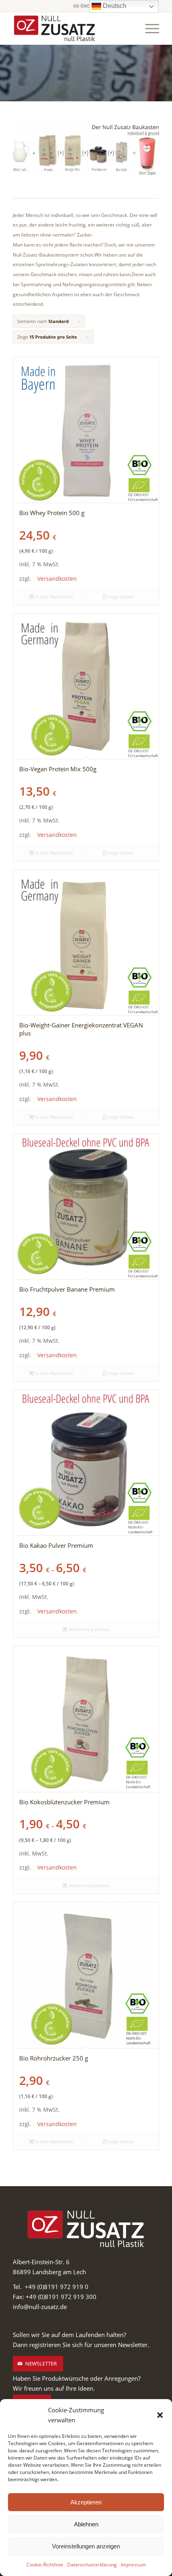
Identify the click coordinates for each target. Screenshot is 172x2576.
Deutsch (114, 6)
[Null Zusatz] (71, 28)
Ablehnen (86, 2524)
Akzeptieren (86, 2502)
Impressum (133, 2565)
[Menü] (148, 28)
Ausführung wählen (88, 1629)
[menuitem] (148, 28)
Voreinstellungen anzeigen (86, 2546)
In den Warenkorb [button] (54, 597)
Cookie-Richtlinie (45, 2565)
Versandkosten (57, 579)
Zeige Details (120, 597)
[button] (160, 2415)
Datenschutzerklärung (92, 2565)
